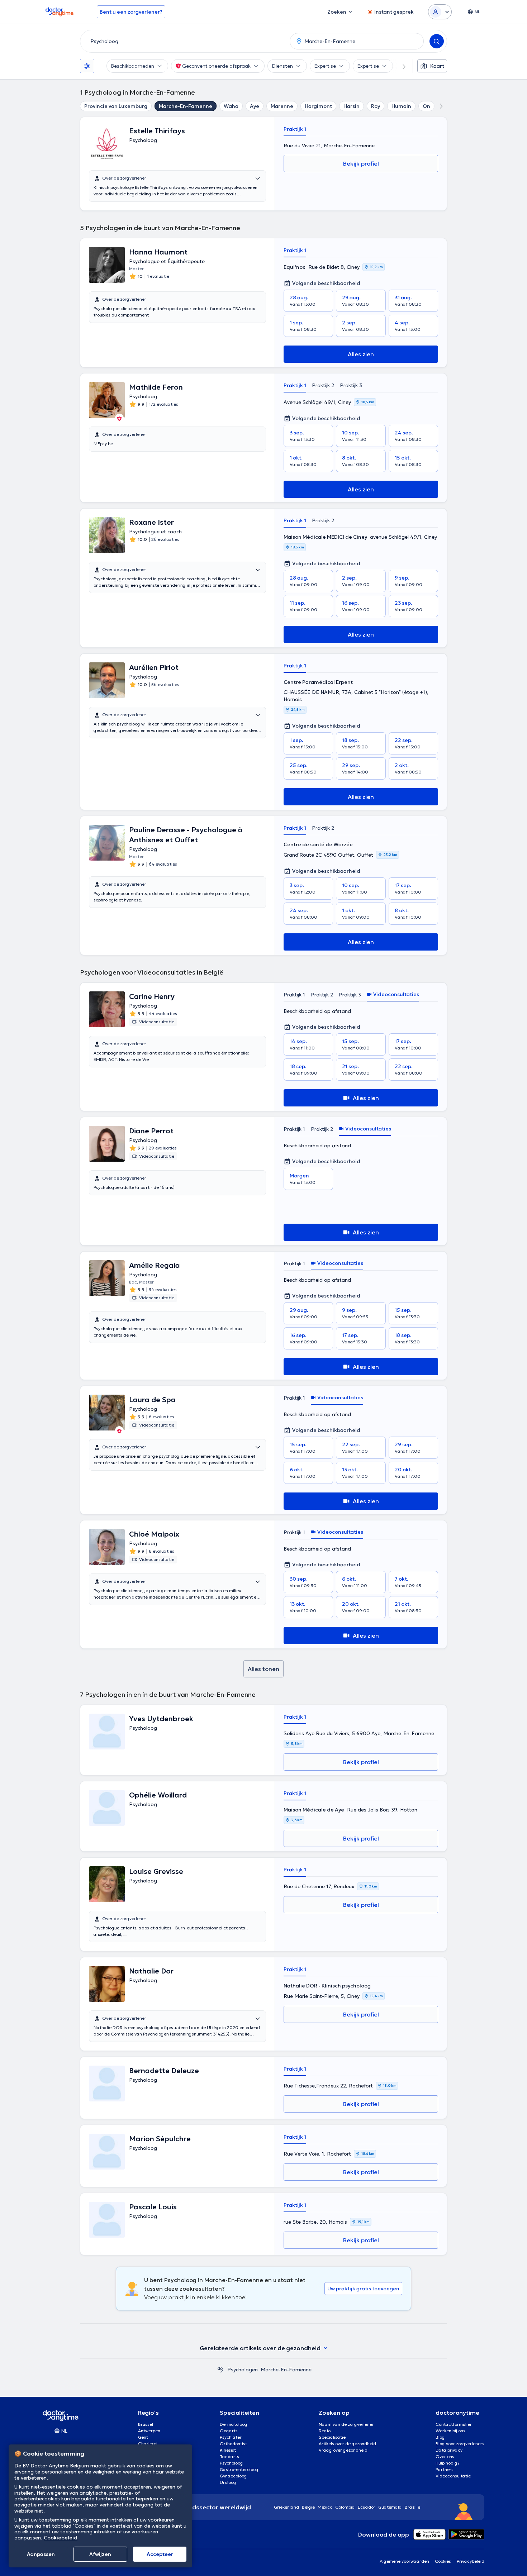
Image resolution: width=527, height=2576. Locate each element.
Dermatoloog (234, 2424)
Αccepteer (160, 2554)
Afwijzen (100, 2554)
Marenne (282, 106)
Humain (401, 106)
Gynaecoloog (233, 2476)
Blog (440, 2437)
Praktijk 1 (295, 129)
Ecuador (367, 2507)
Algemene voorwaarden (404, 2561)
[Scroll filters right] (400, 66)
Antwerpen (149, 2431)
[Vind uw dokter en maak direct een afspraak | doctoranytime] (220, 2370)
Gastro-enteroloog (239, 2469)
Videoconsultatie (453, 2476)
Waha (231, 106)
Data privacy (449, 2450)
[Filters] (87, 66)
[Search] (437, 41)
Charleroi (148, 2444)
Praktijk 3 (351, 385)
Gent (143, 2437)
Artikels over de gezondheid (347, 2444)
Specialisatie (332, 2437)
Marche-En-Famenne (186, 106)
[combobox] (184, 41)
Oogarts (229, 2431)
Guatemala (390, 2507)
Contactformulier (454, 2424)
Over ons (445, 2456)
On (426, 106)
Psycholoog (231, 2463)
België (308, 2507)
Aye (255, 106)
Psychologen (243, 2370)
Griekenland (286, 2507)
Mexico (325, 2507)
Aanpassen (41, 2554)
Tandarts (229, 2456)
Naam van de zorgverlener (346, 2424)
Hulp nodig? (448, 2463)
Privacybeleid (471, 2561)
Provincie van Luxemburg (116, 106)
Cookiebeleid (61, 2538)
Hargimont (318, 106)
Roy (376, 106)
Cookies (443, 2561)
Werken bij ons (450, 2431)
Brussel (146, 2424)
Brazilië (412, 2507)
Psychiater (231, 2437)
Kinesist (228, 2450)
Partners (445, 2469)
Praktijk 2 (323, 385)
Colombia (345, 2507)
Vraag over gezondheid (343, 2450)
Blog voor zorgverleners (460, 2444)
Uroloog (228, 2482)
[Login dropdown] (440, 12)
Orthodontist (233, 2444)
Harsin (352, 106)
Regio (325, 2431)
